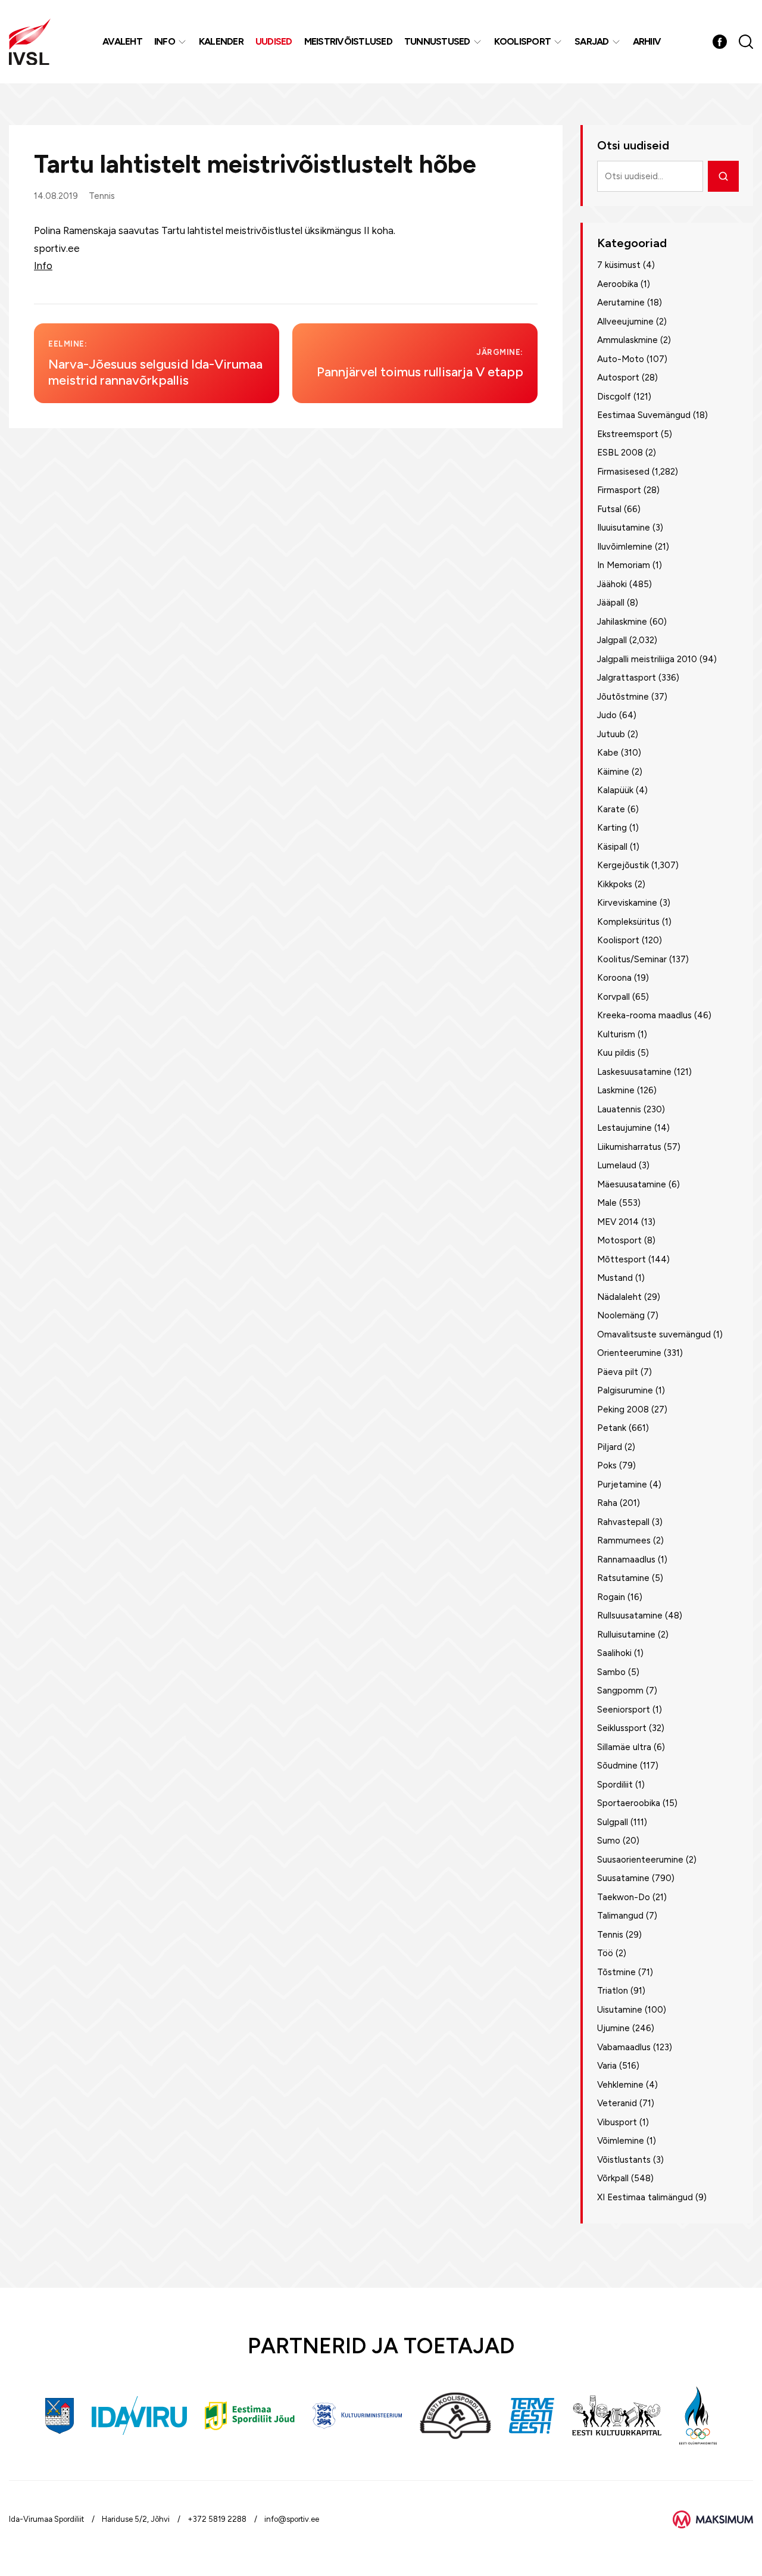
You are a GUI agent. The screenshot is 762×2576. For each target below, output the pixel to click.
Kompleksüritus (628, 922)
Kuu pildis (616, 1053)
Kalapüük (615, 790)
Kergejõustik (623, 865)
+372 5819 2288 (217, 2519)
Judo (607, 715)
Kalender (221, 41)
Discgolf (614, 397)
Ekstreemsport (628, 434)
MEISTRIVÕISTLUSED (348, 41)
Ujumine (613, 2028)
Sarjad (592, 41)
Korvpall (613, 997)
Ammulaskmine (627, 340)
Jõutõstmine (623, 697)
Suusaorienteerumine (640, 1860)
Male (607, 1203)
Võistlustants (624, 2160)
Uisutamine (620, 2010)
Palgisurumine (625, 1390)
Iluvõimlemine (625, 547)
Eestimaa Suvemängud (644, 415)
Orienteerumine (629, 1353)
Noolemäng (621, 1315)
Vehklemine (620, 2085)
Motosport (619, 1240)
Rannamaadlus (626, 1560)
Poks (607, 1465)
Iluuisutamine (624, 528)
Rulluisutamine (626, 1635)
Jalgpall (612, 640)
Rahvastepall (623, 1522)
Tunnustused (437, 41)
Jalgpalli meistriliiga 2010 (647, 659)
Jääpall (611, 603)
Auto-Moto (621, 359)
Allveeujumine (625, 322)
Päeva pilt (618, 1372)
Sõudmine (617, 1766)
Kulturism (616, 1034)
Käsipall (612, 847)
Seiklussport (622, 1728)
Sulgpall (613, 1822)
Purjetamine (622, 1485)
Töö (605, 1953)
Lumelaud (617, 1165)
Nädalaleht (619, 1297)
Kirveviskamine (627, 903)
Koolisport (523, 41)
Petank (612, 1428)
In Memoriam (624, 565)
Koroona (614, 978)
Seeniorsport (624, 1710)
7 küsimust (619, 265)
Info (165, 41)
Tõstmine (616, 1972)
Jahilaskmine (622, 622)
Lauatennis (619, 1109)
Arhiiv (647, 41)
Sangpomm (620, 1691)
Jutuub (611, 734)
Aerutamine (621, 302)
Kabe (608, 753)
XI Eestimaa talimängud (645, 2197)
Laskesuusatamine (634, 1072)
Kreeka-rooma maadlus (644, 1015)
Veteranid (617, 2103)
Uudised (274, 41)
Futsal (609, 509)
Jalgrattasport (627, 678)
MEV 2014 (618, 1222)
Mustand (615, 1278)
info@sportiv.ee (292, 2519)
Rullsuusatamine (630, 1616)
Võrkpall (613, 2178)
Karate (611, 809)
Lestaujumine (624, 1128)
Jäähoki (612, 584)
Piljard (610, 1447)
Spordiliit (615, 1785)
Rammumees (624, 1540)
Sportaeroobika (629, 1803)
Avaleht (122, 41)
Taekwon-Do (624, 1897)
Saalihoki (614, 1653)
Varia (607, 2066)
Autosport (618, 378)
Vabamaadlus (624, 2047)
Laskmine (616, 1090)
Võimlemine (621, 2141)
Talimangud (620, 1916)
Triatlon (613, 1991)
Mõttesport (622, 1259)
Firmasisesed (623, 472)
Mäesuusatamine (632, 1184)
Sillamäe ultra (624, 1747)
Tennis (102, 196)
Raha (607, 1503)
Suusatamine (623, 1878)
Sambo (611, 1672)
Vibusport (617, 2122)
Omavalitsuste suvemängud (654, 1334)
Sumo (609, 1841)
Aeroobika (618, 284)
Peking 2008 (623, 1409)
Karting (612, 828)
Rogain (611, 1597)
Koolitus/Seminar (632, 959)
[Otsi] (723, 176)
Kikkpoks (615, 884)
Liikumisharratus (629, 1147)
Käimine (613, 772)
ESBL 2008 (620, 453)
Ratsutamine (623, 1578)
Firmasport (619, 490)
